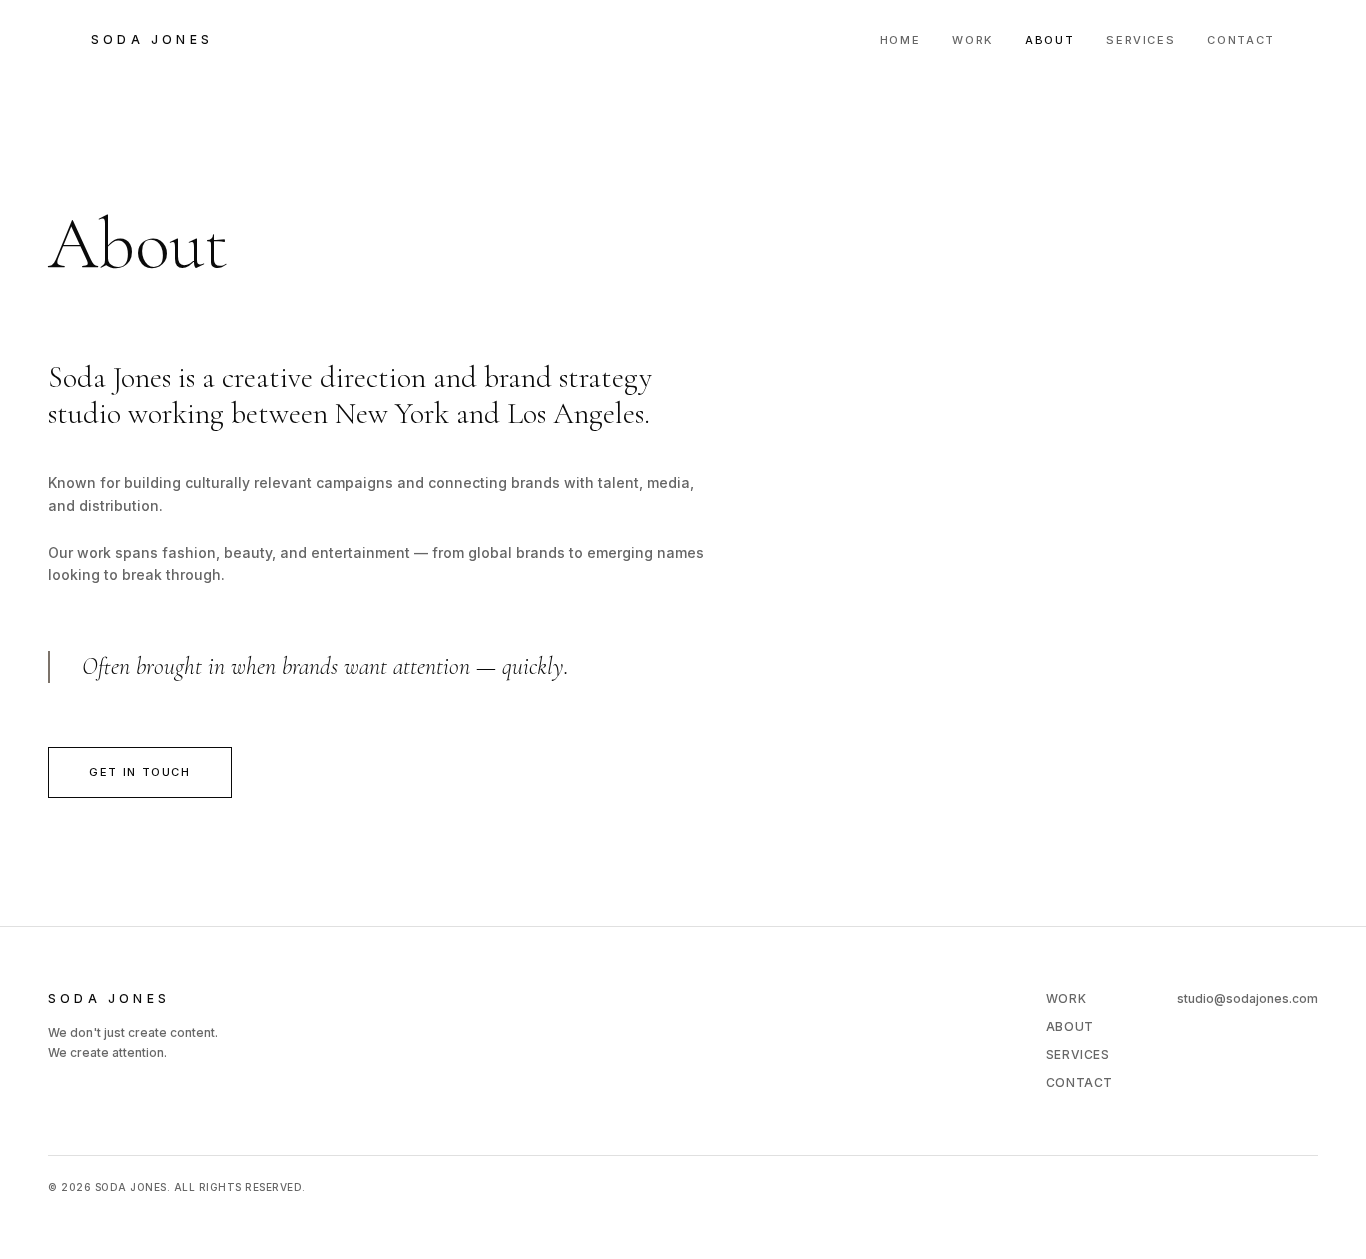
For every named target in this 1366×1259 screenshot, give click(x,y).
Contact (1241, 40)
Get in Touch (140, 772)
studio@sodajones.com (1247, 998)
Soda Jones (152, 39)
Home (900, 40)
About (1049, 40)
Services (1140, 40)
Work (972, 40)
